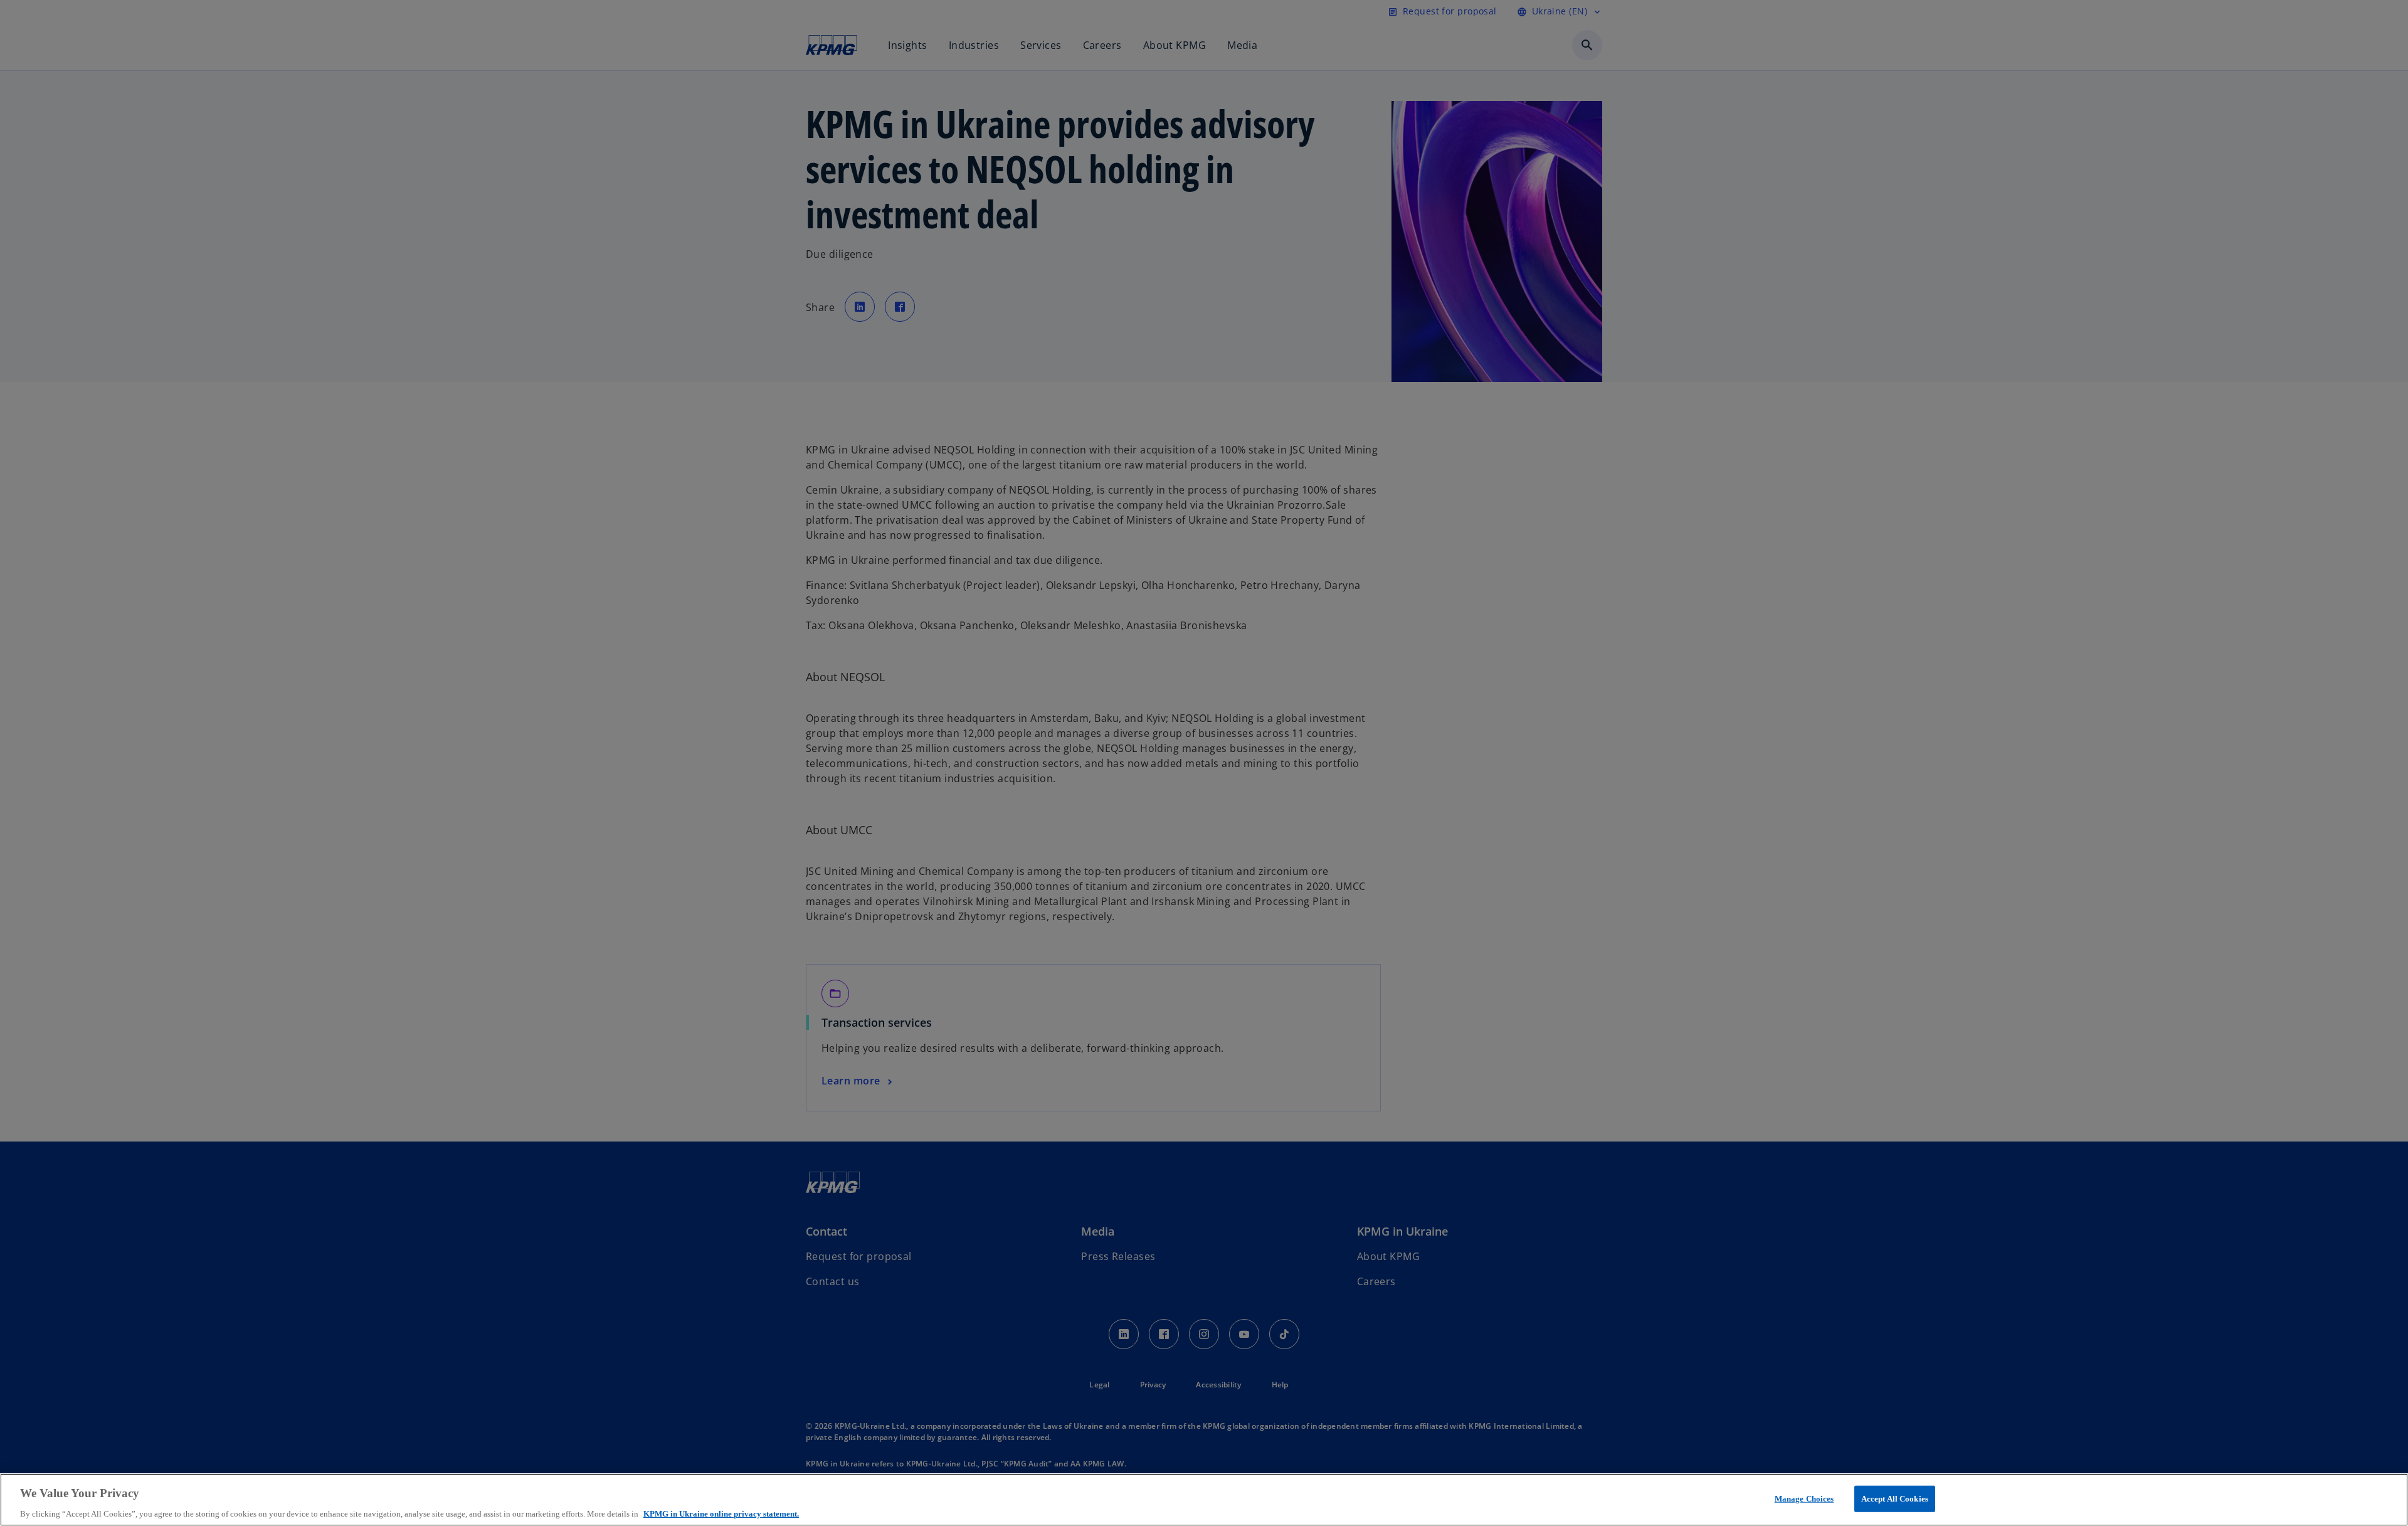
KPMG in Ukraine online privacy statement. (721, 1513)
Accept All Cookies (1895, 1498)
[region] (1204, 1500)
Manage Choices (1804, 1498)
